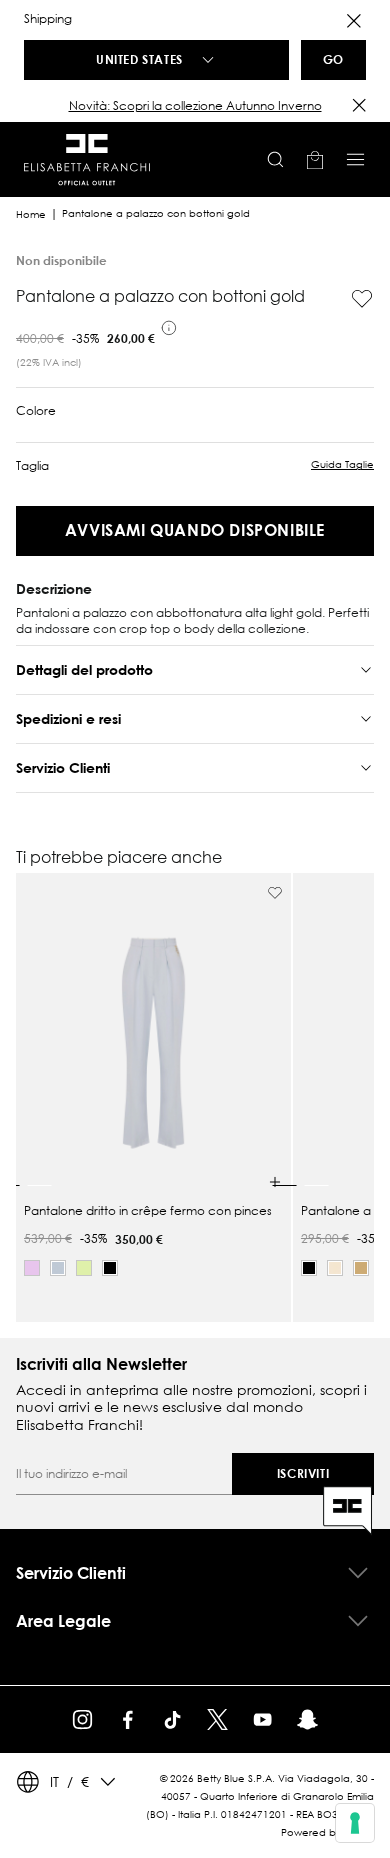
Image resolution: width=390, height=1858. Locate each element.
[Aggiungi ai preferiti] (362, 299)
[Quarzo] (32, 1268)
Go (333, 59)
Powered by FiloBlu (327, 1832)
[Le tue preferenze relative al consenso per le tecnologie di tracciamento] (355, 1823)
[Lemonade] (84, 1268)
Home (31, 214)
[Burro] (335, 1268)
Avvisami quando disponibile (195, 529)
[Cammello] (361, 1268)
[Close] (354, 21)
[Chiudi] (359, 105)
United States (139, 59)
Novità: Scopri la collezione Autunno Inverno (195, 105)
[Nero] (110, 1268)
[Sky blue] (58, 1268)
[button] (195, 106)
